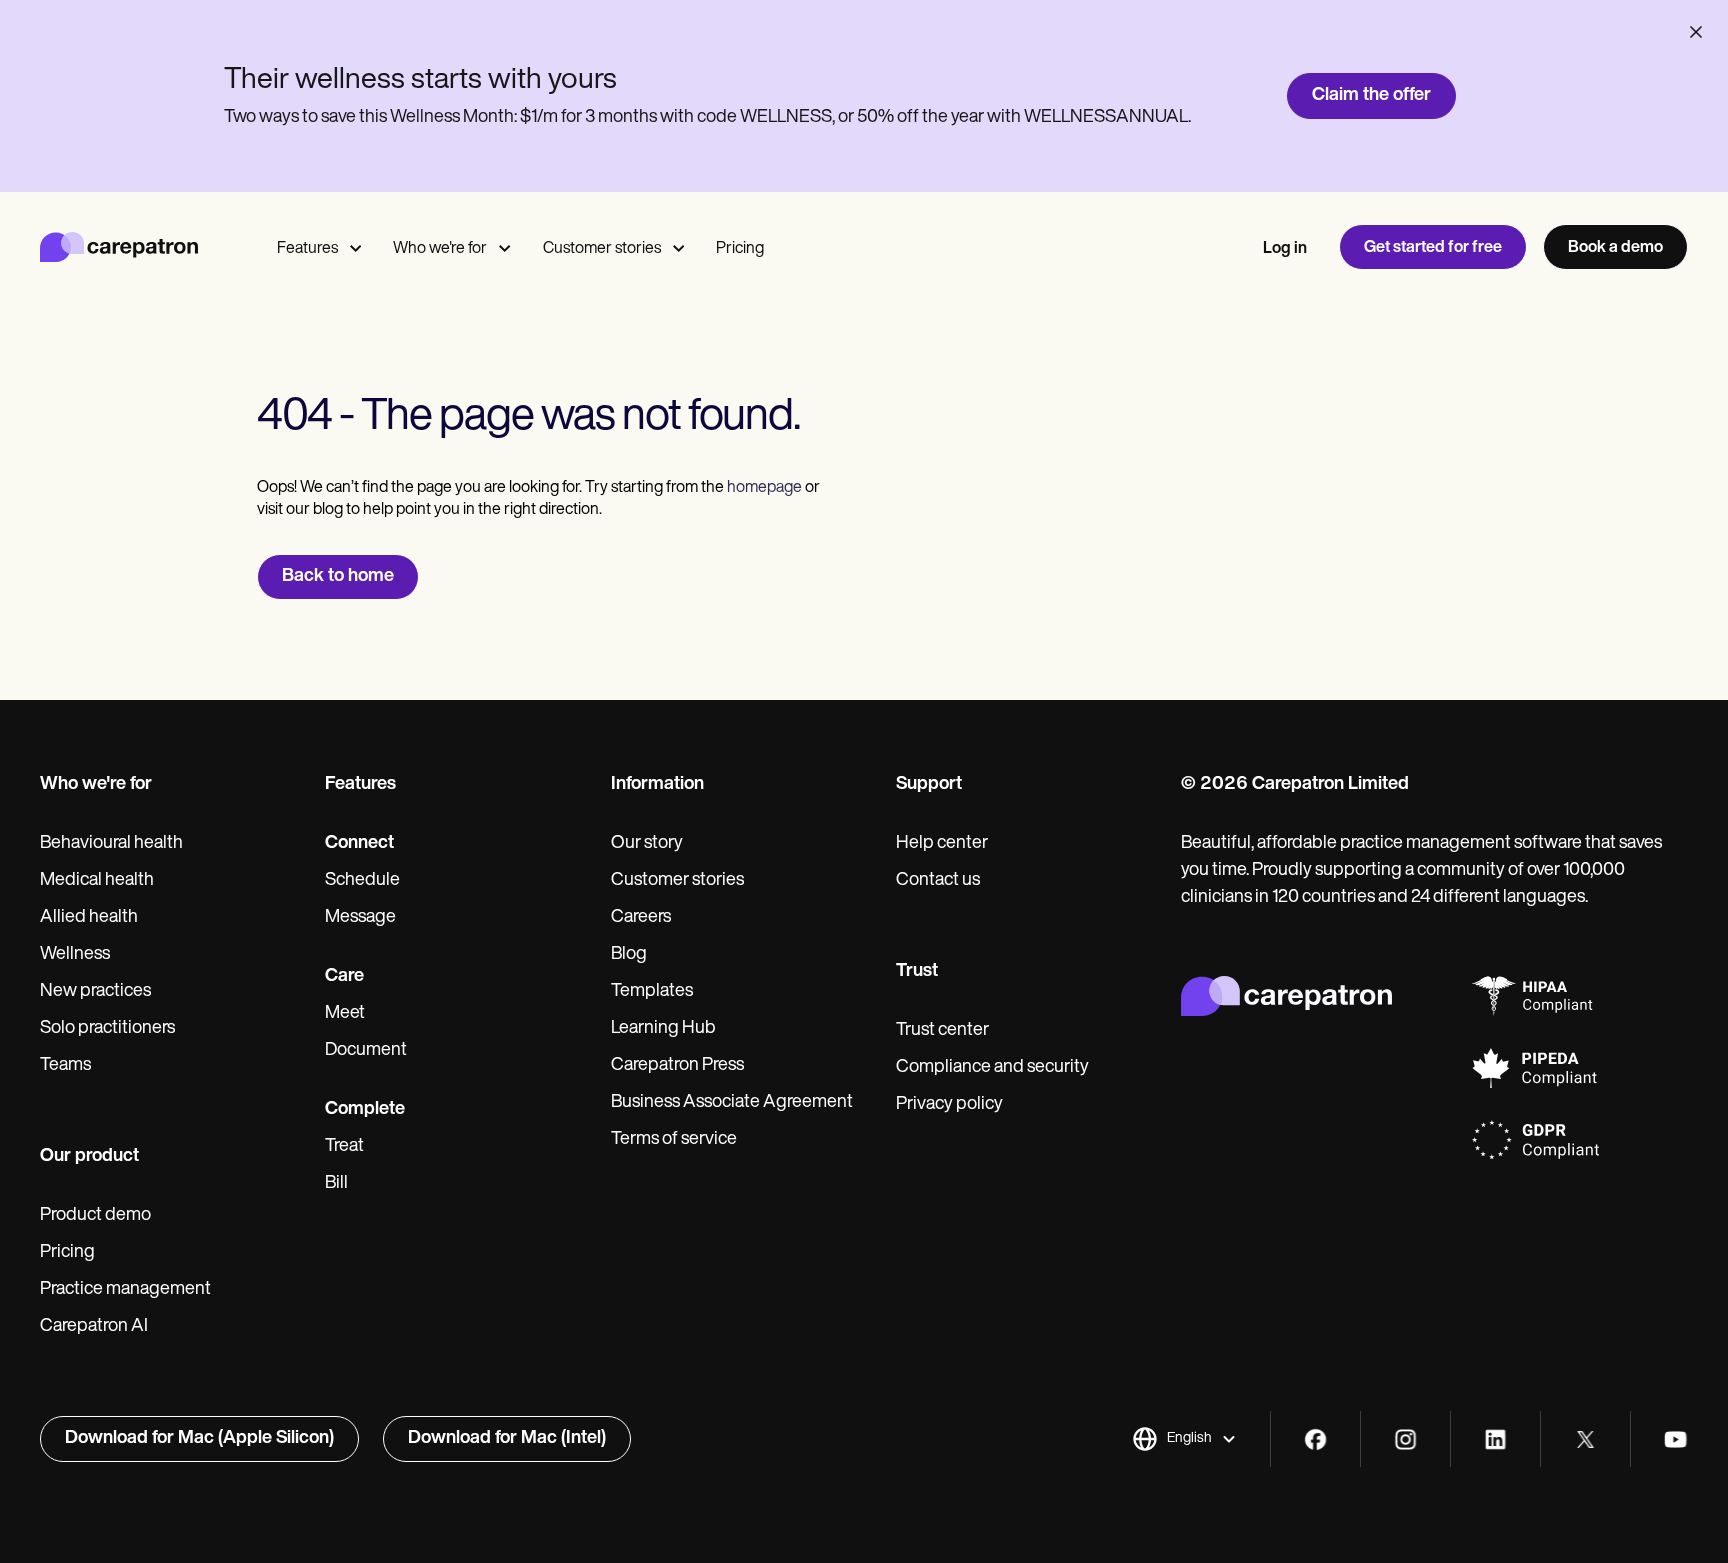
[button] (1184, 1439)
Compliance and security (992, 1068)
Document (366, 1051)
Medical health (97, 881)
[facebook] (1315, 1439)
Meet (345, 1014)
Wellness (75, 955)
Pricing (740, 249)
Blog (629, 955)
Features (307, 249)
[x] (1585, 1439)
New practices (95, 992)
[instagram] (1405, 1439)
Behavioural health (111, 844)
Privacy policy (949, 1105)
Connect (359, 844)
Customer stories (602, 249)
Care (344, 977)
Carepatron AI (94, 1327)
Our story (647, 844)
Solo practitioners (107, 1029)
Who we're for (440, 249)
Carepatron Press (677, 1066)
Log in (1285, 249)
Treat (344, 1147)
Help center (942, 844)
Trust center (942, 1031)
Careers (641, 918)
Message (360, 918)
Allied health (89, 918)
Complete (365, 1110)
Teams (65, 1066)
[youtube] (1675, 1439)
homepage (763, 488)
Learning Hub (663, 1029)
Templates (652, 992)
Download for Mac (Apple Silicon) (199, 1439)
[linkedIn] (1495, 1439)
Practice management (125, 1290)
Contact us (938, 881)
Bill (336, 1184)
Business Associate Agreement (732, 1103)
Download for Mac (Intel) (507, 1439)
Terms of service (674, 1140)
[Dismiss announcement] (1696, 32)
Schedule (362, 881)
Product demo (95, 1216)
